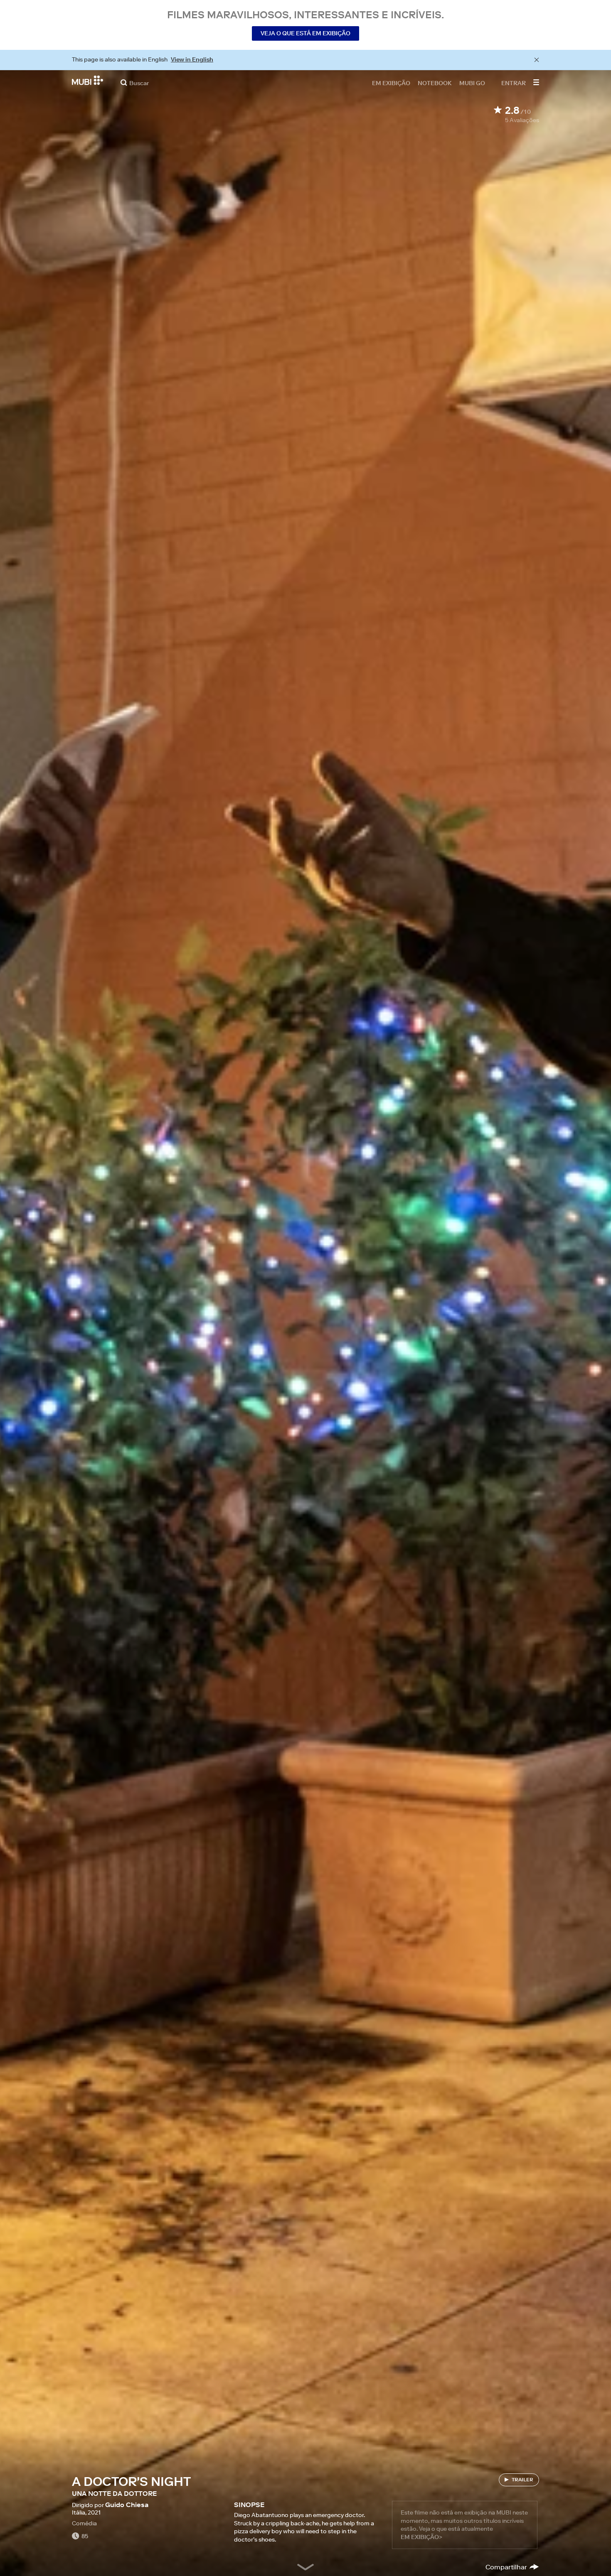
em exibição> (421, 2537)
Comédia (84, 2523)
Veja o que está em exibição (305, 33)
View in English (192, 59)
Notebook (435, 83)
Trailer (522, 2479)
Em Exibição (391, 83)
